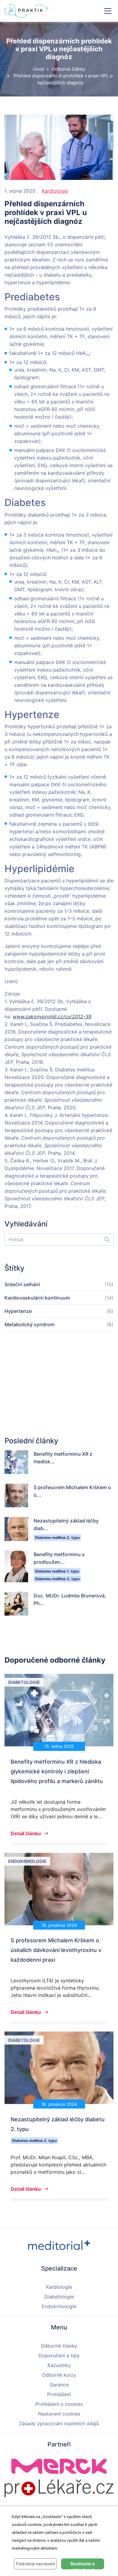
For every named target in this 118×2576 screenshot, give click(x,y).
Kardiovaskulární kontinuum (37, 1298)
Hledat (104, 1239)
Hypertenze (18, 1311)
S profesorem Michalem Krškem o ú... (72, 1491)
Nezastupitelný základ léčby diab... (66, 1524)
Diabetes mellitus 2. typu (57, 1538)
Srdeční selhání (22, 1284)
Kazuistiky (59, 2365)
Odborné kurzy (59, 2375)
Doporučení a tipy (59, 2355)
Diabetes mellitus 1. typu (57, 1571)
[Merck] (59, 2466)
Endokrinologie (59, 2306)
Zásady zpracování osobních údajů (59, 2423)
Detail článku (26, 1833)
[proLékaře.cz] (59, 2488)
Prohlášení (59, 2394)
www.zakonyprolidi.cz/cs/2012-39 (52, 1017)
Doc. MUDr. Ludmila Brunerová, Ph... (70, 1599)
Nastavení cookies (59, 2414)
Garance (59, 2385)
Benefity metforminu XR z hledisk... (63, 1458)
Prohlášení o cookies (59, 2404)
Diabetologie (59, 2297)
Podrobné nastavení (36, 2564)
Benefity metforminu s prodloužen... (59, 1558)
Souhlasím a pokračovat (82, 2565)
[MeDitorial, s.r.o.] (59, 2245)
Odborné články (69, 69)
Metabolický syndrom (29, 1324)
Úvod (38, 69)
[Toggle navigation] (108, 11)
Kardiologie (55, 191)
